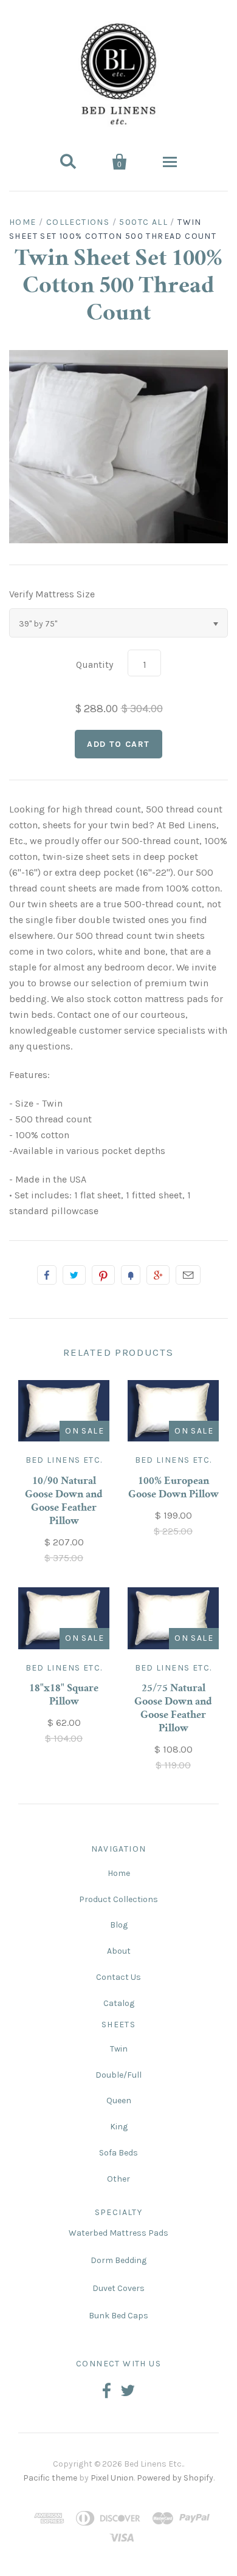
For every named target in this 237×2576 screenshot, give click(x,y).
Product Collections (118, 1899)
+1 (158, 1275)
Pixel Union (112, 2478)
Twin (119, 2049)
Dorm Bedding (118, 2260)
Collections (78, 222)
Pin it (103, 1275)
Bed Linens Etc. (64, 1460)
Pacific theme (50, 2478)
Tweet (74, 1275)
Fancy (131, 1275)
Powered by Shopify (175, 2478)
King (119, 2127)
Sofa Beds (118, 2153)
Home (23, 222)
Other (118, 2179)
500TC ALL (143, 222)
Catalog (119, 2003)
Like (47, 1275)
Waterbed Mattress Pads (118, 2233)
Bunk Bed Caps (118, 2316)
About (119, 1951)
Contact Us (118, 1977)
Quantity (94, 665)
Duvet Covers (118, 2288)
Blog (119, 1925)
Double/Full (118, 2075)
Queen (119, 2100)
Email (188, 1275)
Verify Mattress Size (52, 594)
